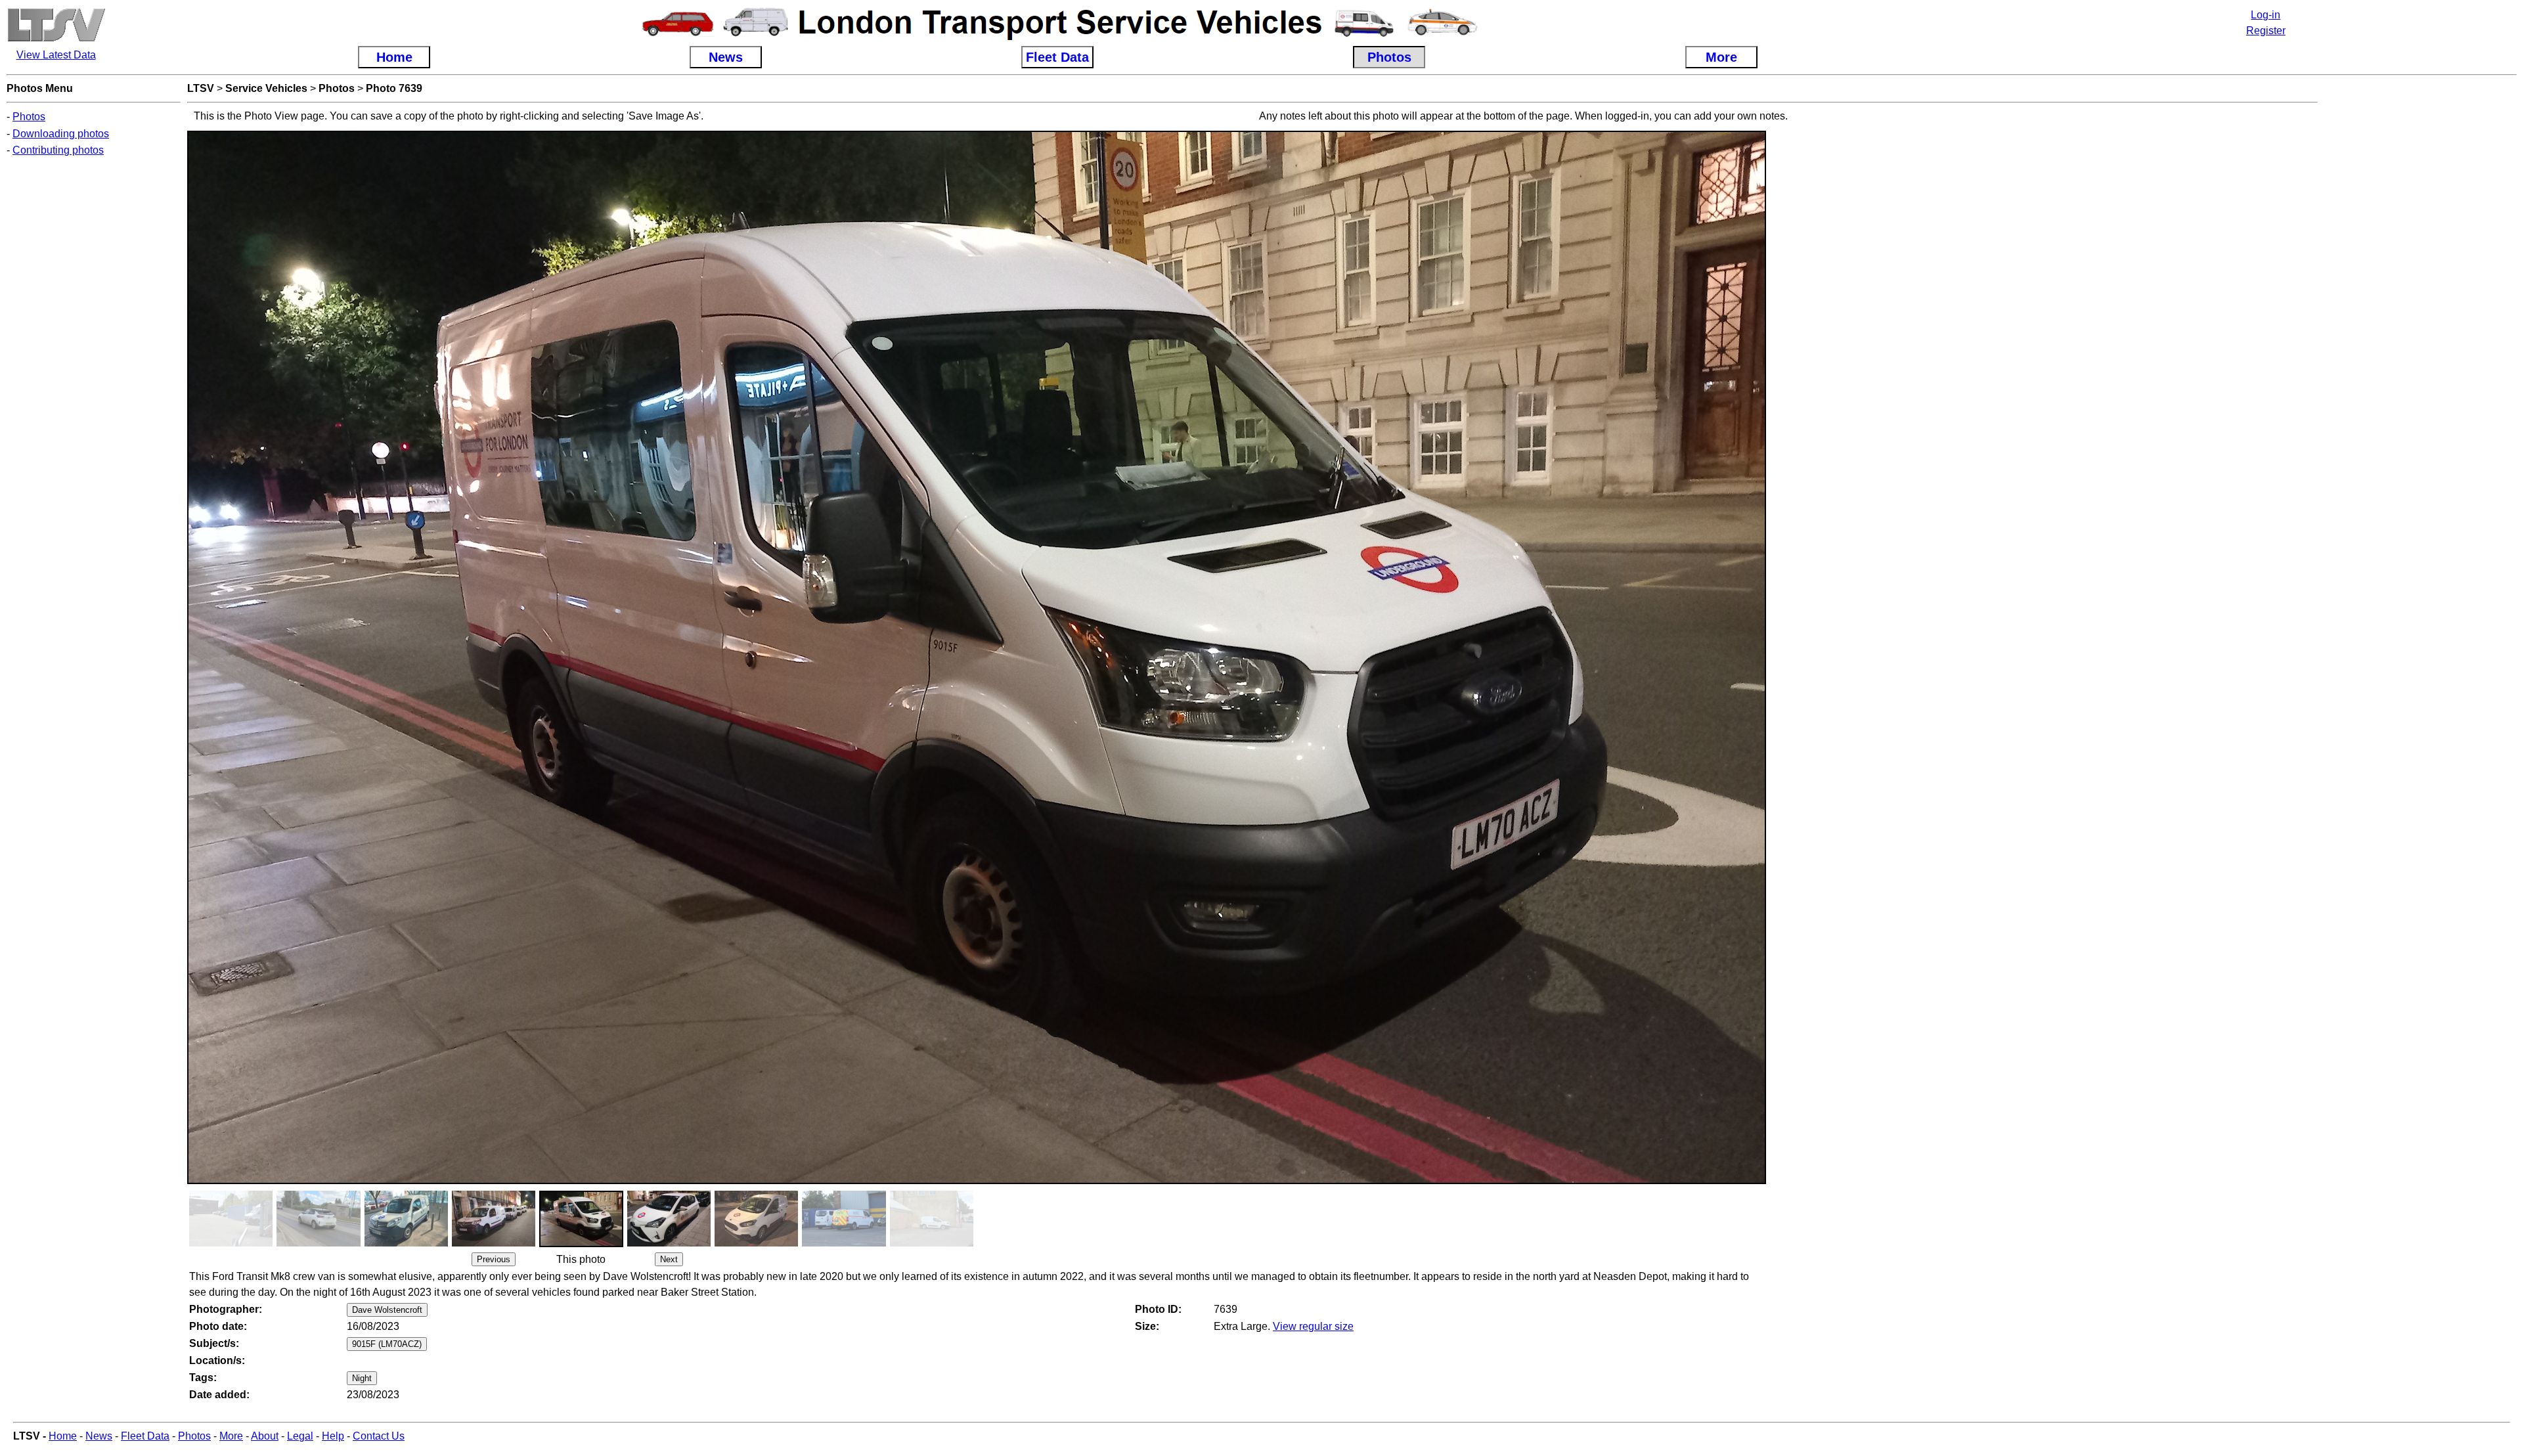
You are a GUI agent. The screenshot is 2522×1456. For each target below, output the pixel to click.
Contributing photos (58, 150)
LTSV (201, 88)
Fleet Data (145, 1436)
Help (333, 1436)
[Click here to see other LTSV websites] (56, 39)
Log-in (2266, 15)
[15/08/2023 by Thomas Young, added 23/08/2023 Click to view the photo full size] (844, 1243)
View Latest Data (56, 55)
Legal (300, 1436)
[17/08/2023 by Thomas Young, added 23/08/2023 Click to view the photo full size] (231, 1243)
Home (63, 1436)
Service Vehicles (266, 88)
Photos (29, 117)
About (265, 1436)
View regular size (1313, 1326)
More (231, 1436)
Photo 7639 (394, 88)
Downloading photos (61, 134)
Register (2266, 31)
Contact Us (379, 1436)
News (99, 1436)
